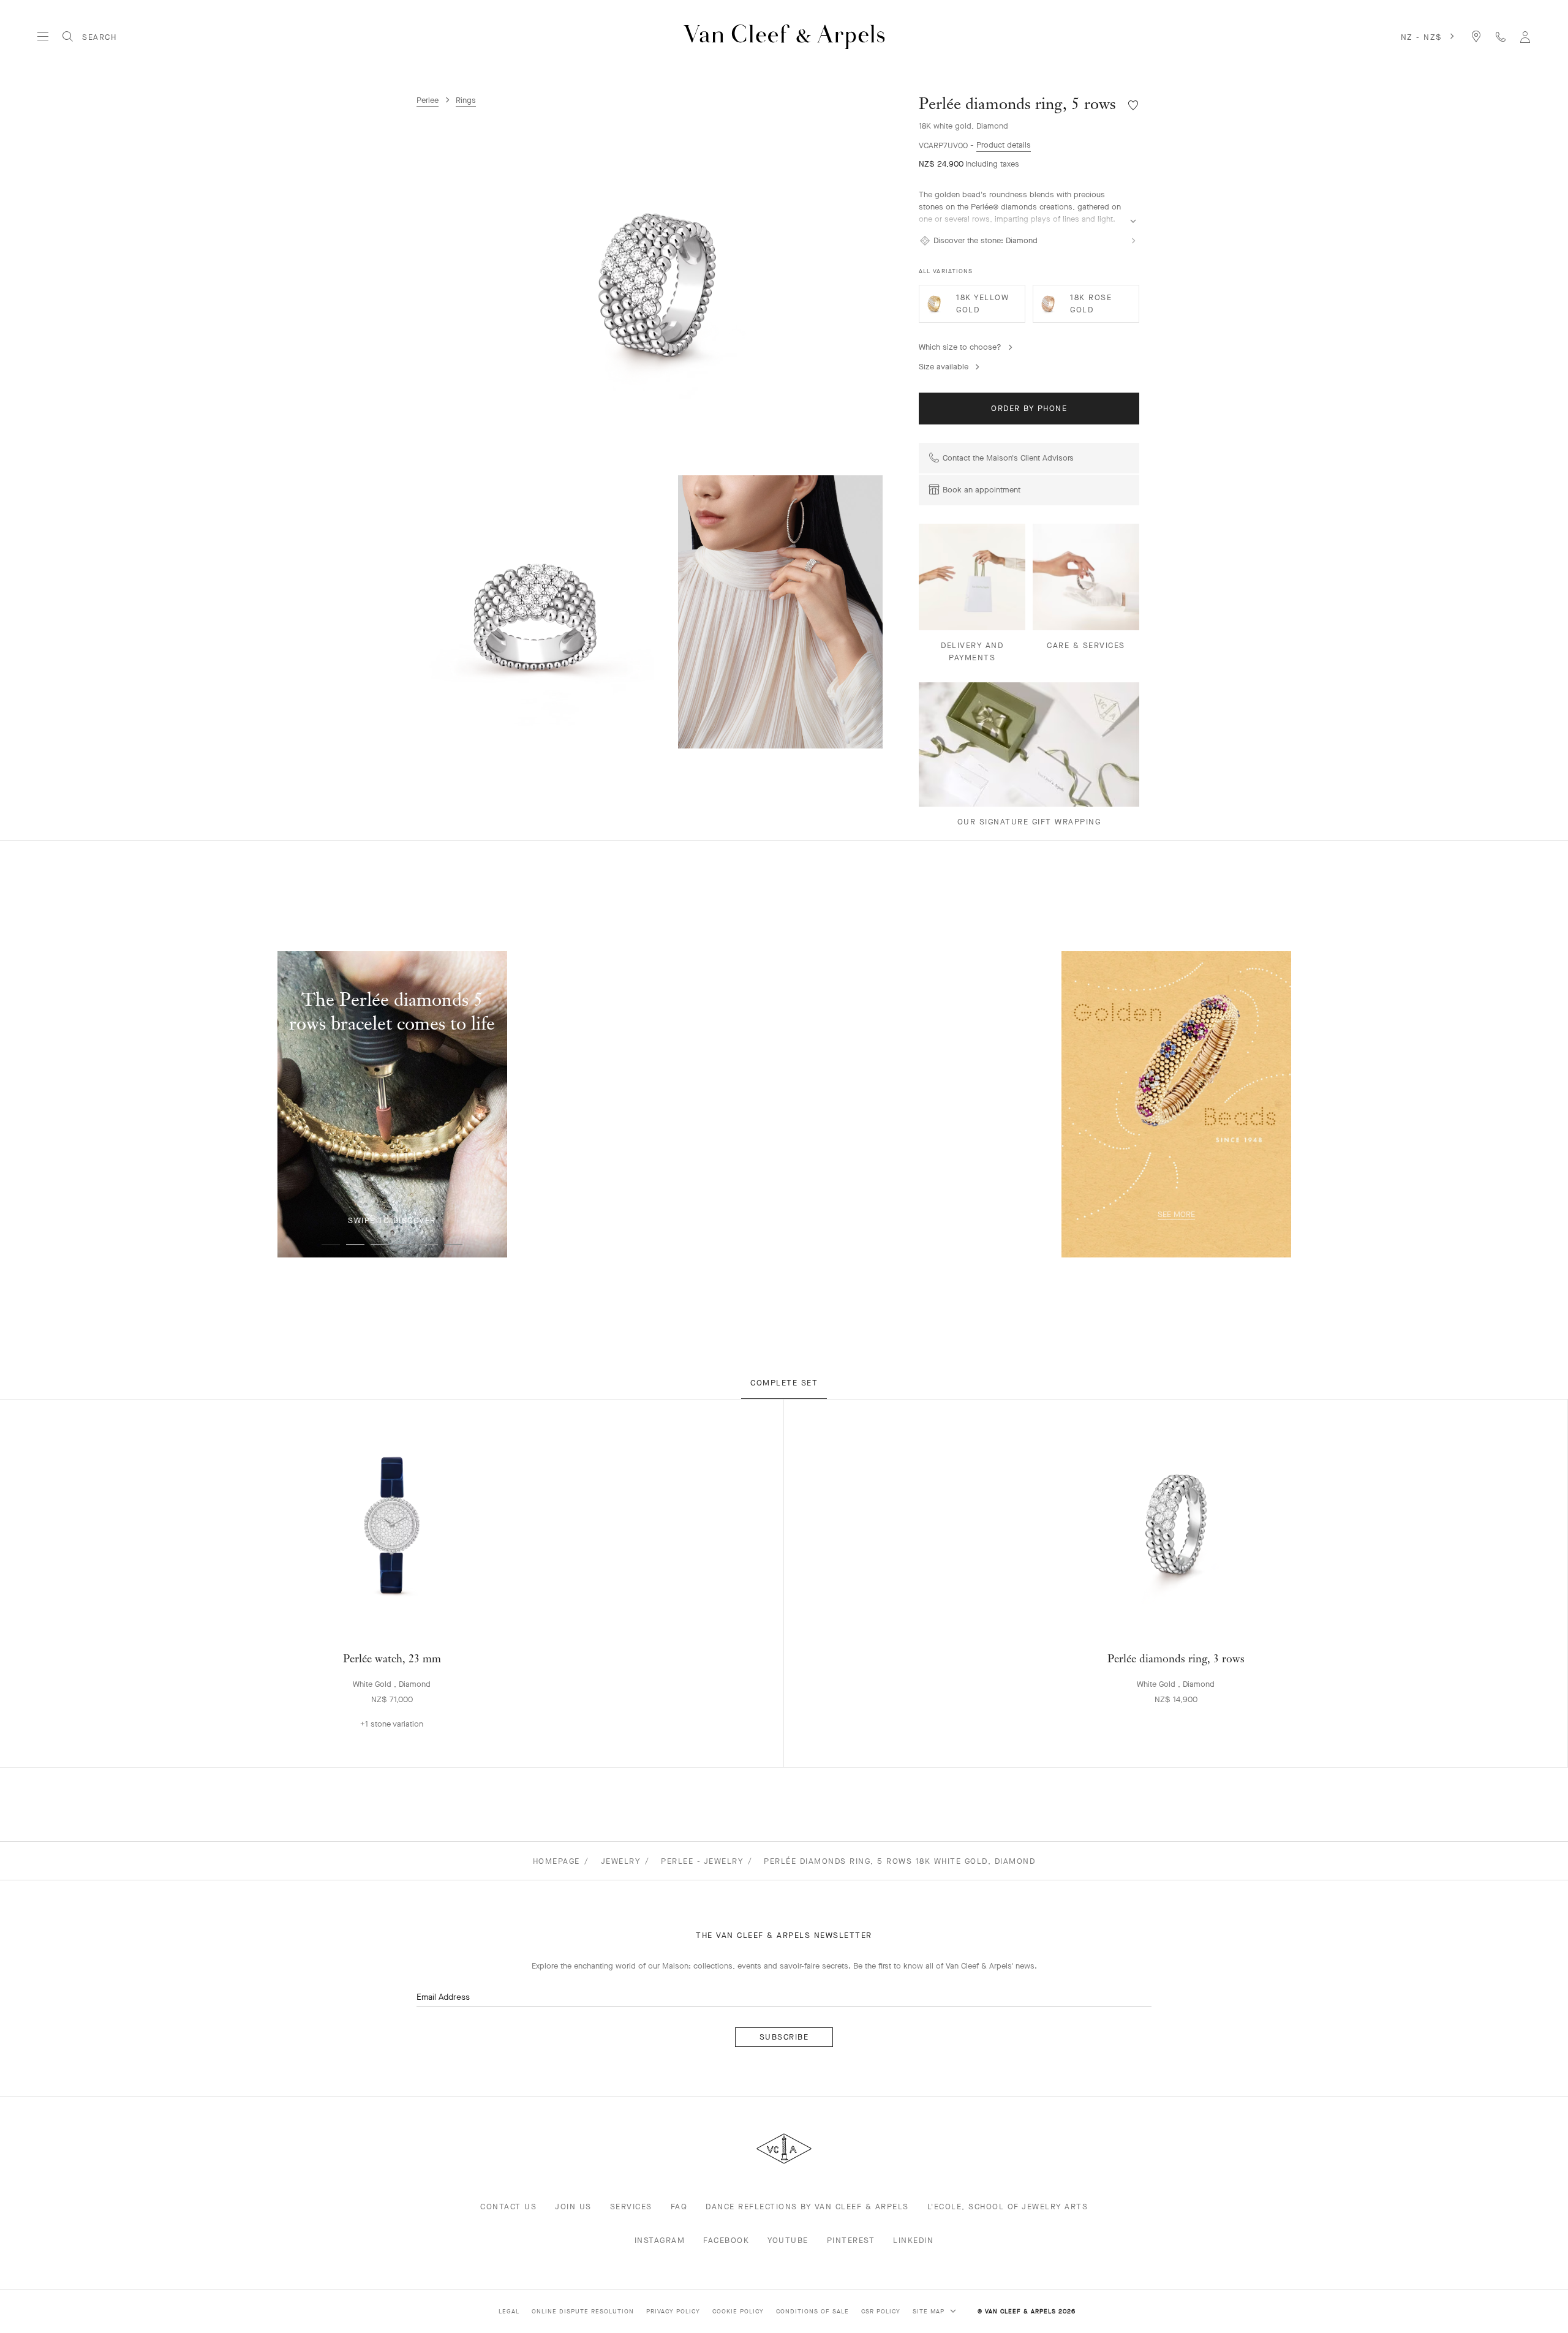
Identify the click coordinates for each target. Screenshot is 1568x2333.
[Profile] (1525, 36)
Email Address (443, 1997)
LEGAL (509, 2311)
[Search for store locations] (1476, 36)
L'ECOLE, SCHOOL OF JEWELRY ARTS (1008, 2207)
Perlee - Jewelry (702, 1861)
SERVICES (631, 2207)
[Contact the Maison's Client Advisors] (1501, 36)
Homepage (556, 1861)
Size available (944, 367)
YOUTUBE (788, 2240)
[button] (661, 286)
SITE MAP (930, 2311)
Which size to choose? (960, 347)
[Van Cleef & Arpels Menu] (43, 37)
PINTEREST (851, 2240)
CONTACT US (508, 2207)
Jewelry (621, 1861)
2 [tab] (355, 1245)
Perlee (428, 100)
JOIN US (573, 2207)
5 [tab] (429, 1245)
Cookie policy (738, 2311)
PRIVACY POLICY (673, 2311)
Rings (466, 100)
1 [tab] (331, 1245)
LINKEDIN (913, 2240)
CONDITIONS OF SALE (812, 2311)
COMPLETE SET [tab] (784, 1383)
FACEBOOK (726, 2240)
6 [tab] (453, 1245)
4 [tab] (404, 1245)
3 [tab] (380, 1245)
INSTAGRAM (660, 2240)
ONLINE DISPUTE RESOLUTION (583, 2311)
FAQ (679, 2207)
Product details (1004, 145)
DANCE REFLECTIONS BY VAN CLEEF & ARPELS (807, 2207)
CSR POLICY (881, 2311)
